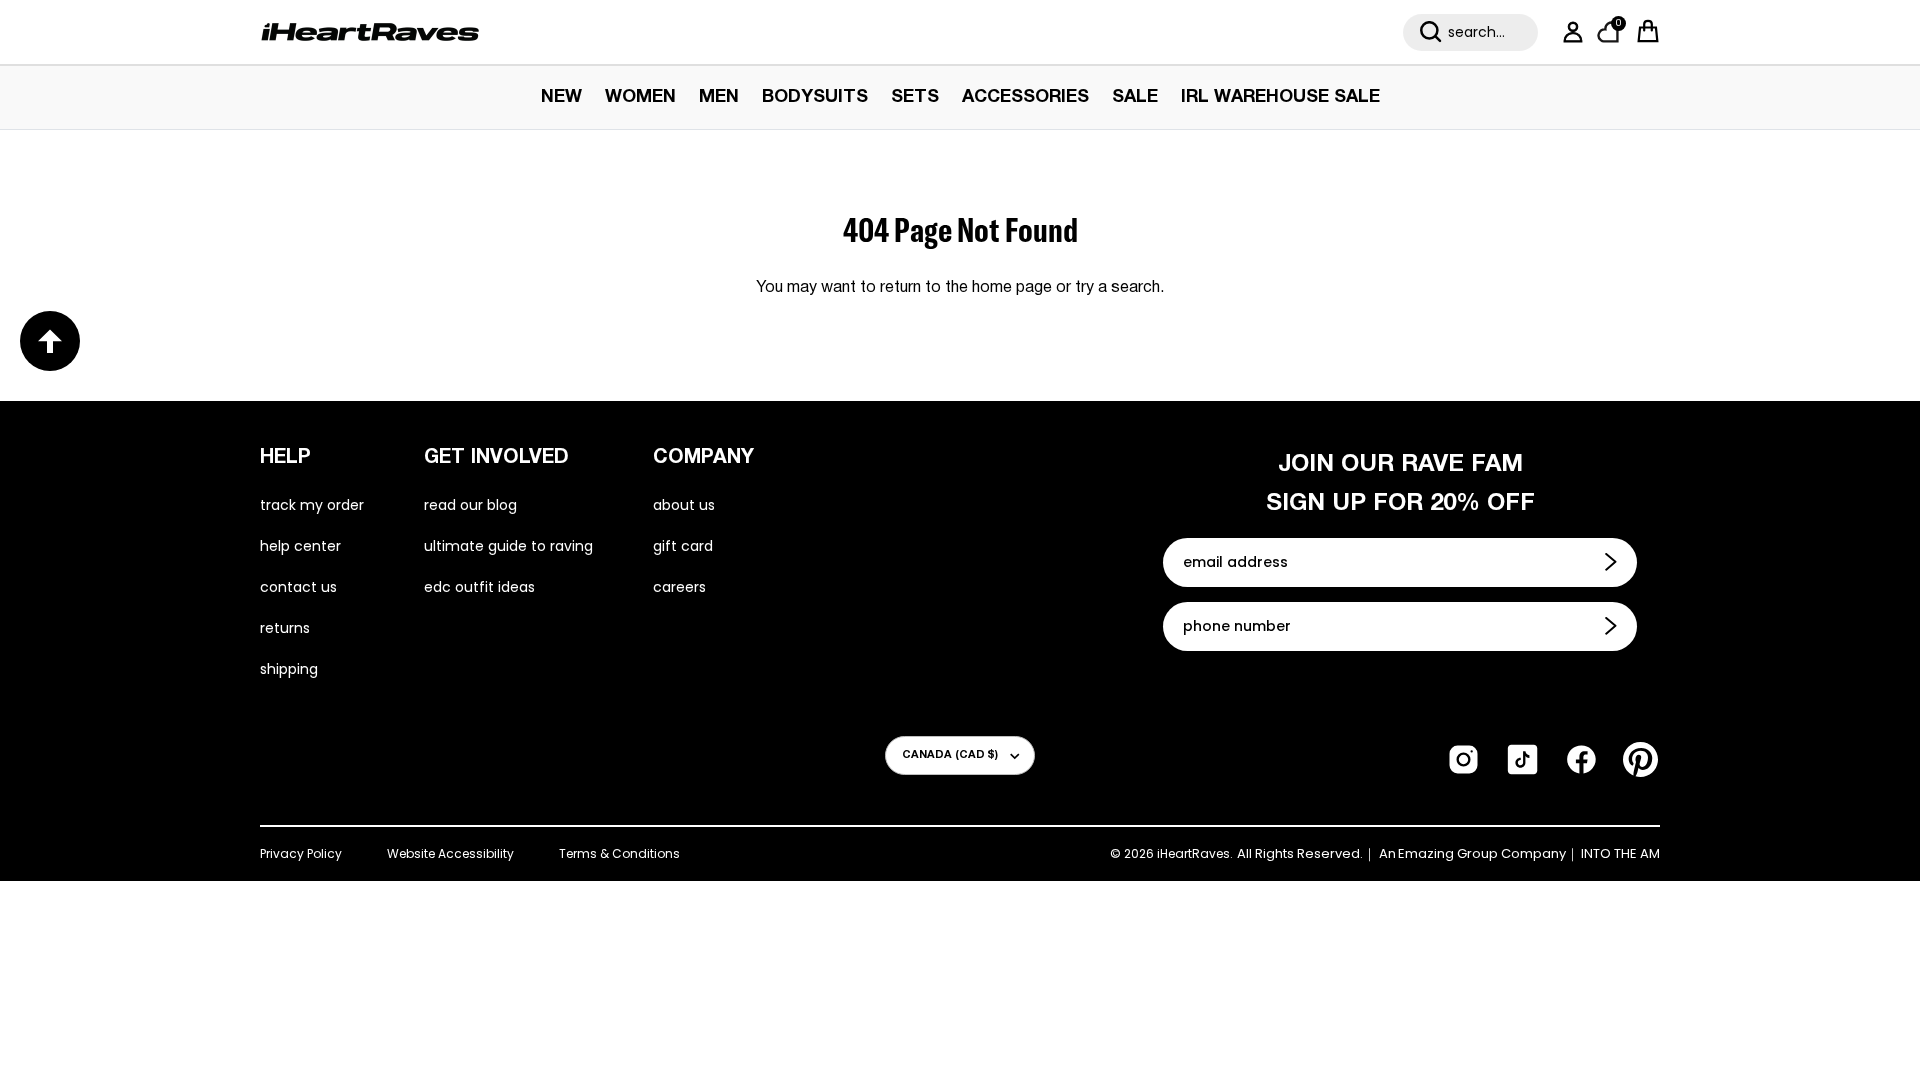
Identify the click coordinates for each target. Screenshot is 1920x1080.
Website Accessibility (450, 853)
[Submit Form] (1613, 562)
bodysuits (815, 97)
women (640, 97)
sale (1135, 97)
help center (300, 546)
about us (684, 505)
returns (285, 628)
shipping (289, 669)
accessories (1025, 97)
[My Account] (1569, 32)
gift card (683, 546)
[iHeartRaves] (370, 32)
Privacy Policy (301, 853)
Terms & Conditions (619, 853)
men (719, 97)
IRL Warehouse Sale (1280, 97)
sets (915, 97)
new (561, 97)
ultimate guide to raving (508, 546)
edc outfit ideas (479, 587)
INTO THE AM (1620, 854)
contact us (298, 587)
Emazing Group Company (1482, 854)
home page (1012, 288)
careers (679, 587)
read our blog (470, 505)
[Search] (1431, 32)
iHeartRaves (1193, 853)
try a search (1117, 288)
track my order (312, 505)
